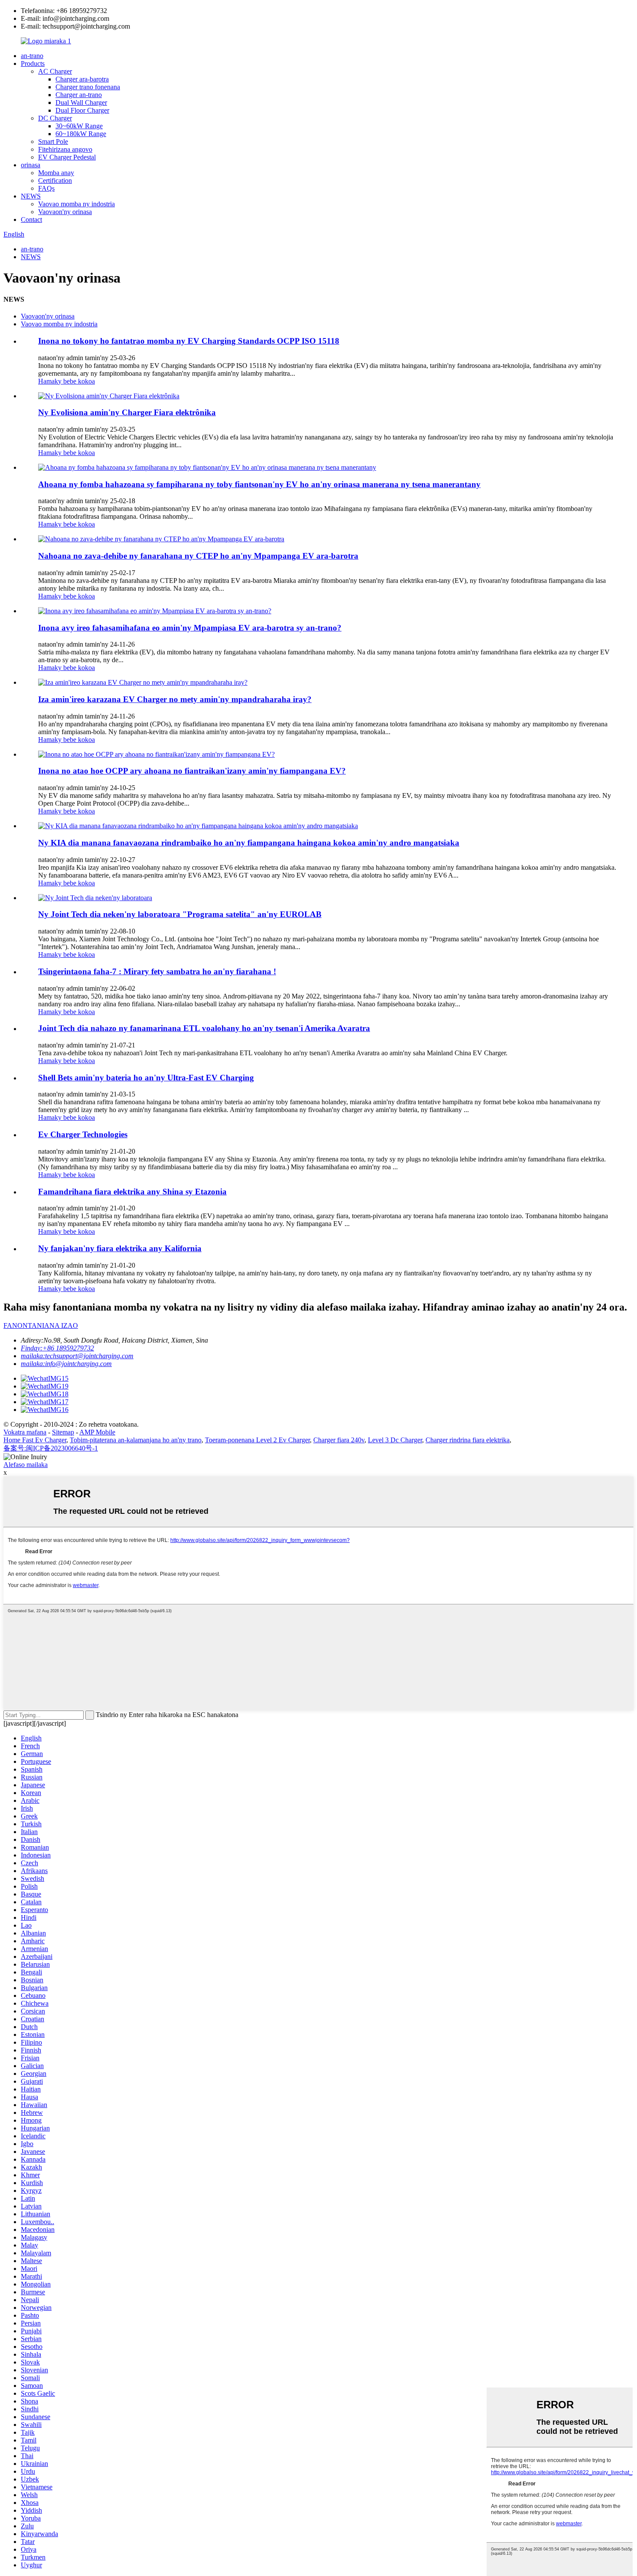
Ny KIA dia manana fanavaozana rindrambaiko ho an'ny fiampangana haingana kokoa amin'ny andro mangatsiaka (249, 843)
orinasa (31, 165)
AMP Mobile (97, 1432)
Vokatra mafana (25, 1432)
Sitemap (63, 1432)
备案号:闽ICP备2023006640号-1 (51, 1448)
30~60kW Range (79, 126)
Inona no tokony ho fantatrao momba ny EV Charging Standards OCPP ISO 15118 (189, 341)
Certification (55, 181)
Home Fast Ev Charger (35, 1440)
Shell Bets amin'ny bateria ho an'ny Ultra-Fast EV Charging (146, 1078)
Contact (31, 220)
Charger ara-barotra (82, 79)
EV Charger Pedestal (67, 157)
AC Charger (55, 71)
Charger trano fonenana (88, 87)
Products (33, 63)
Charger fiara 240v (339, 1440)
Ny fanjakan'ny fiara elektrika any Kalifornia (120, 1248)
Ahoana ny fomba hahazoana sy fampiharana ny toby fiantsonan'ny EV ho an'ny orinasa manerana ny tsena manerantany (259, 484)
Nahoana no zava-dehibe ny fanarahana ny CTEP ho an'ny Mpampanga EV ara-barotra (198, 556)
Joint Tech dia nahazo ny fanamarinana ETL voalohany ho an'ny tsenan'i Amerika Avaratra (204, 1028)
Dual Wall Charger (81, 102)
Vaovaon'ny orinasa (65, 212)
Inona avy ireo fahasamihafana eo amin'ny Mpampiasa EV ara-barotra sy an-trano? (190, 628)
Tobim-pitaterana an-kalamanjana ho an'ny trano (136, 1440)
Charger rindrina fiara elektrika (468, 1440)
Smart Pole (53, 141)
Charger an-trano (79, 95)
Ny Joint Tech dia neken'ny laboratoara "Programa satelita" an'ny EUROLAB (180, 914)
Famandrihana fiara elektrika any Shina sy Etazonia (132, 1192)
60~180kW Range (81, 134)
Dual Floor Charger (82, 110)
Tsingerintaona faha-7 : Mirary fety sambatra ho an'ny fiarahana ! (157, 971)
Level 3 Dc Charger (395, 1440)
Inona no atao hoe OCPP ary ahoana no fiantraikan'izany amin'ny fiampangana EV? (192, 771)
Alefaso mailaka (26, 1465)
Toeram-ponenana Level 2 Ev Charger (257, 1440)
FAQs (46, 188)
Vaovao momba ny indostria (76, 204)
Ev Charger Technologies (83, 1134)
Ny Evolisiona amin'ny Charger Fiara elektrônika (127, 412)
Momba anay (56, 173)
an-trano (32, 56)
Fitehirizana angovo (65, 149)
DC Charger (55, 118)
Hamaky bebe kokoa (67, 381)
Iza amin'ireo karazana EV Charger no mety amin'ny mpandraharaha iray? (175, 699)
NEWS (31, 196)
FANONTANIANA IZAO (41, 1325)
